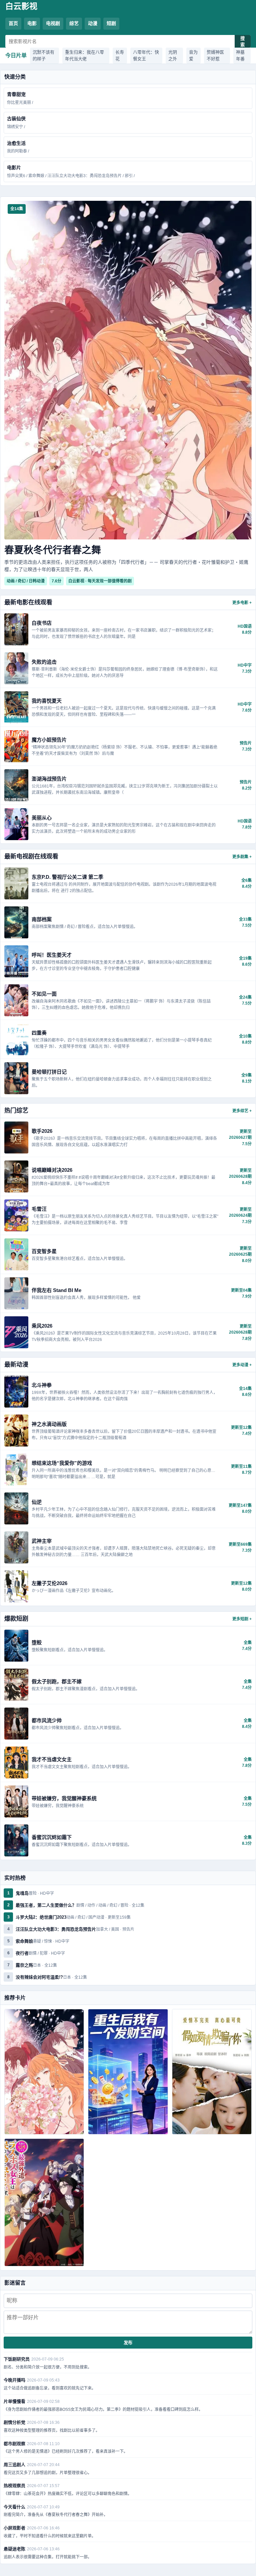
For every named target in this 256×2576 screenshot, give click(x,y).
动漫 (93, 23)
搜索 (242, 42)
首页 (13, 23)
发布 (128, 2343)
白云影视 (21, 6)
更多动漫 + (242, 1365)
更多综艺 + (242, 1111)
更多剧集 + (242, 857)
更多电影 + (242, 603)
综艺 (74, 23)
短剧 (111, 23)
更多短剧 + (242, 1619)
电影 (32, 23)
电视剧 (53, 23)
